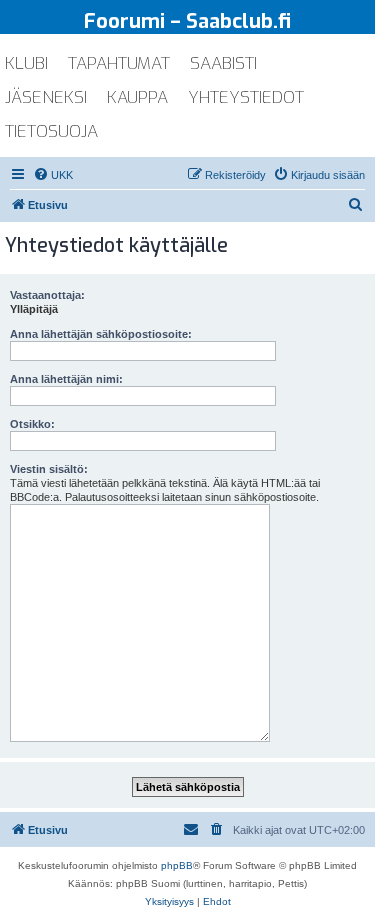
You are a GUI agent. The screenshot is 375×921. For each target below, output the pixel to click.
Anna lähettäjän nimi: (66, 379)
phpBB (177, 865)
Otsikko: (32, 424)
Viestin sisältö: (49, 469)
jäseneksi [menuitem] (46, 97)
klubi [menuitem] (26, 63)
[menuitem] (53, 175)
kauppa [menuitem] (137, 97)
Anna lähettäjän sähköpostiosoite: (101, 334)
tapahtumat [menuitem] (119, 63)
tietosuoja (51, 131)
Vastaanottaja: (47, 295)
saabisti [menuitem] (223, 63)
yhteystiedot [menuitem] (246, 97)
